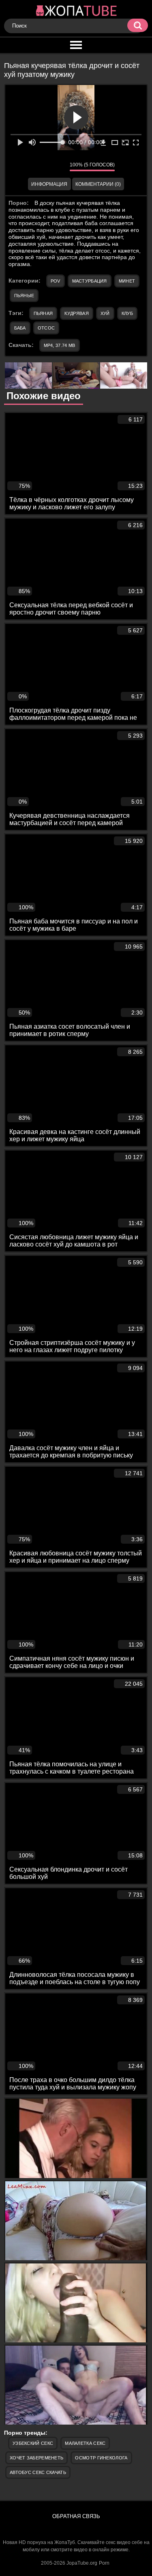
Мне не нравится (58, 167)
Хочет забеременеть (36, 2458)
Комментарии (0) (98, 184)
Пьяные (24, 296)
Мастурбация (90, 281)
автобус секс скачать (38, 2472)
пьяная (43, 313)
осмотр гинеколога (101, 2458)
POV (56, 281)
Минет (127, 281)
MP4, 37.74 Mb (60, 345)
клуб (127, 313)
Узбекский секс (33, 2443)
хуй (105, 313)
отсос (46, 328)
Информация (49, 184)
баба (20, 328)
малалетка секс (85, 2443)
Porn (104, 2563)
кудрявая (76, 313)
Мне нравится (39, 167)
